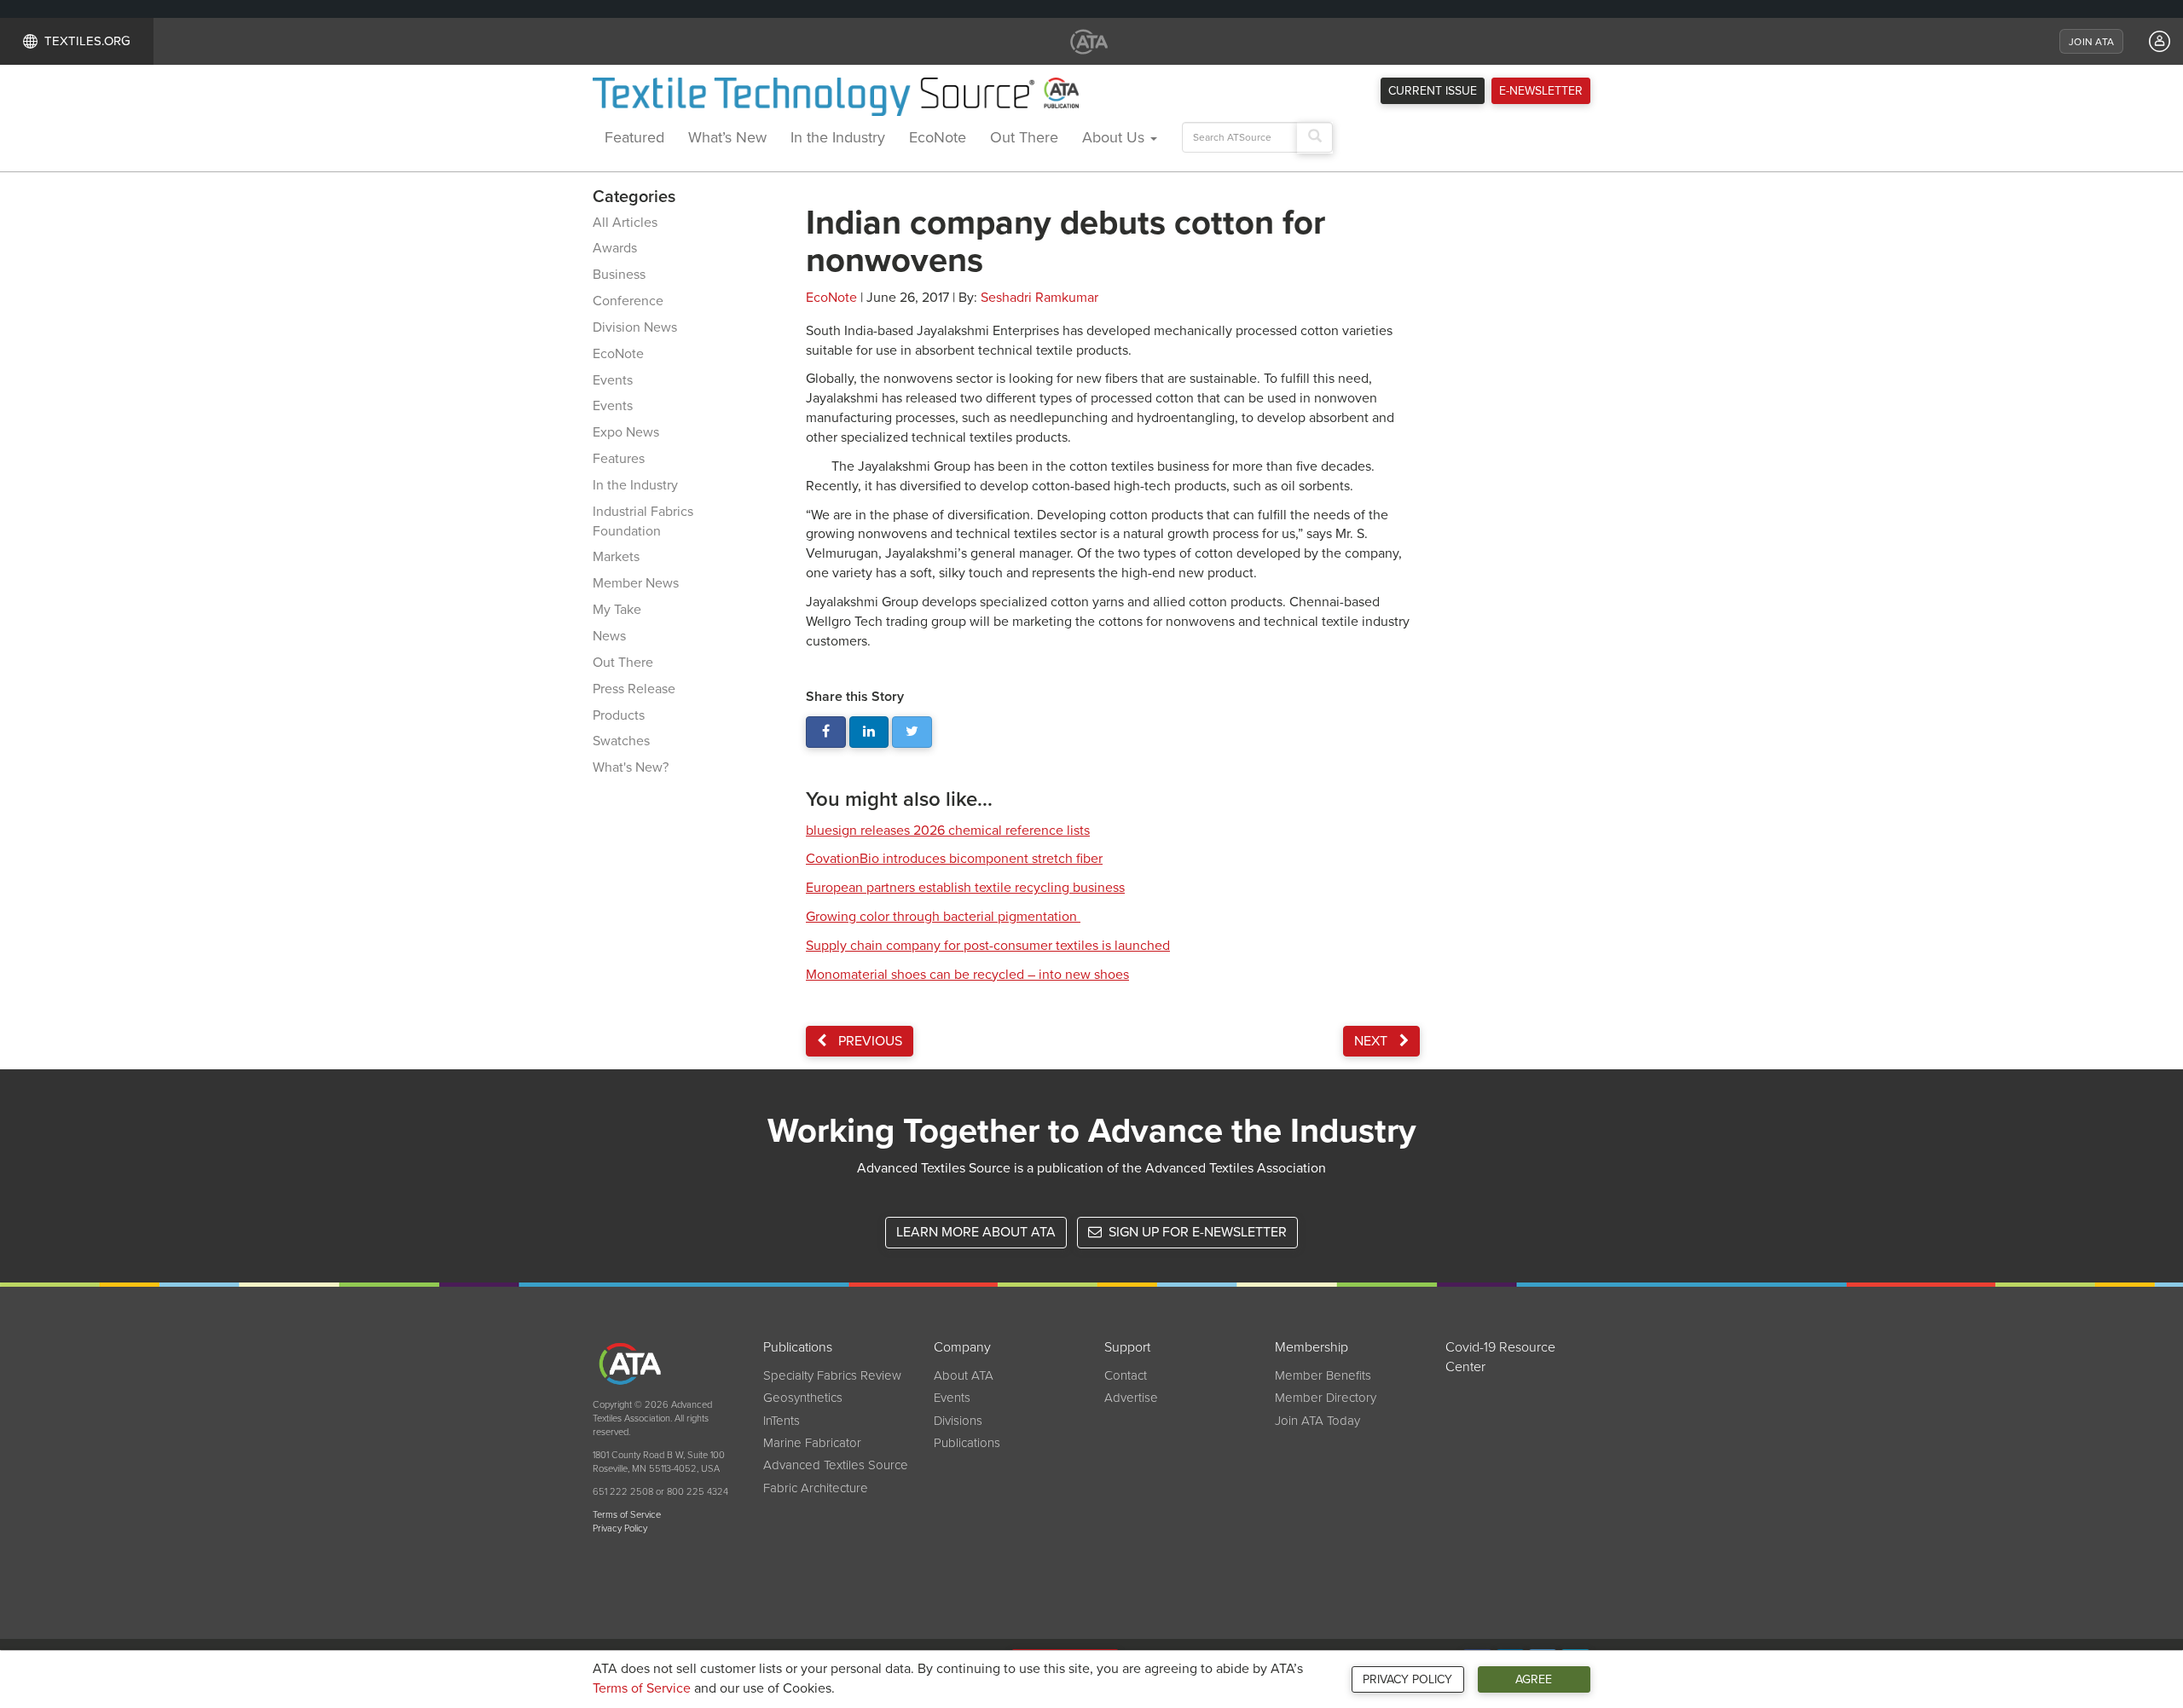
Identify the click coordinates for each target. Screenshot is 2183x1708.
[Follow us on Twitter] (912, 732)
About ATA (964, 1375)
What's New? (631, 767)
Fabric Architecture (816, 1488)
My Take (617, 610)
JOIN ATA (2091, 42)
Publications (967, 1443)
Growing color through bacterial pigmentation (943, 917)
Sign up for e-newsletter (1196, 1232)
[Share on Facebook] (826, 732)
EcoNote (938, 137)
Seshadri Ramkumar (1039, 298)
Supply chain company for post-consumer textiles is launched (988, 946)
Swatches (621, 741)
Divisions (958, 1421)
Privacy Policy (1407, 1679)
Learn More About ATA (976, 1232)
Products (619, 715)
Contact (1126, 1375)
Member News (636, 583)
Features (619, 459)
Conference (628, 301)
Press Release (634, 689)
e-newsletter (1541, 91)
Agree (1534, 1679)
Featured (634, 137)
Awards (615, 248)
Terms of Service (642, 1688)
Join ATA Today (1317, 1421)
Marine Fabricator (812, 1443)
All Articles (625, 223)
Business (619, 275)
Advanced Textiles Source (836, 1465)
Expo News (626, 432)
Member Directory (1326, 1398)
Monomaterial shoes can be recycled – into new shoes (967, 975)
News (609, 636)
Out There (1024, 137)
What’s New (727, 137)
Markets (616, 557)
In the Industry (838, 137)
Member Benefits (1323, 1375)
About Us (1115, 137)
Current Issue (1433, 91)
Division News (635, 327)
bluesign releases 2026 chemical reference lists (948, 831)
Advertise (1131, 1398)
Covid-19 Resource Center (1500, 1357)
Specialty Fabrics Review (832, 1375)
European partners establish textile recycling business (965, 888)
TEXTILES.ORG (87, 41)
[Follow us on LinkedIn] (869, 732)
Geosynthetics (803, 1398)
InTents (782, 1421)
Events (613, 380)
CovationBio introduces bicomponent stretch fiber (954, 859)
